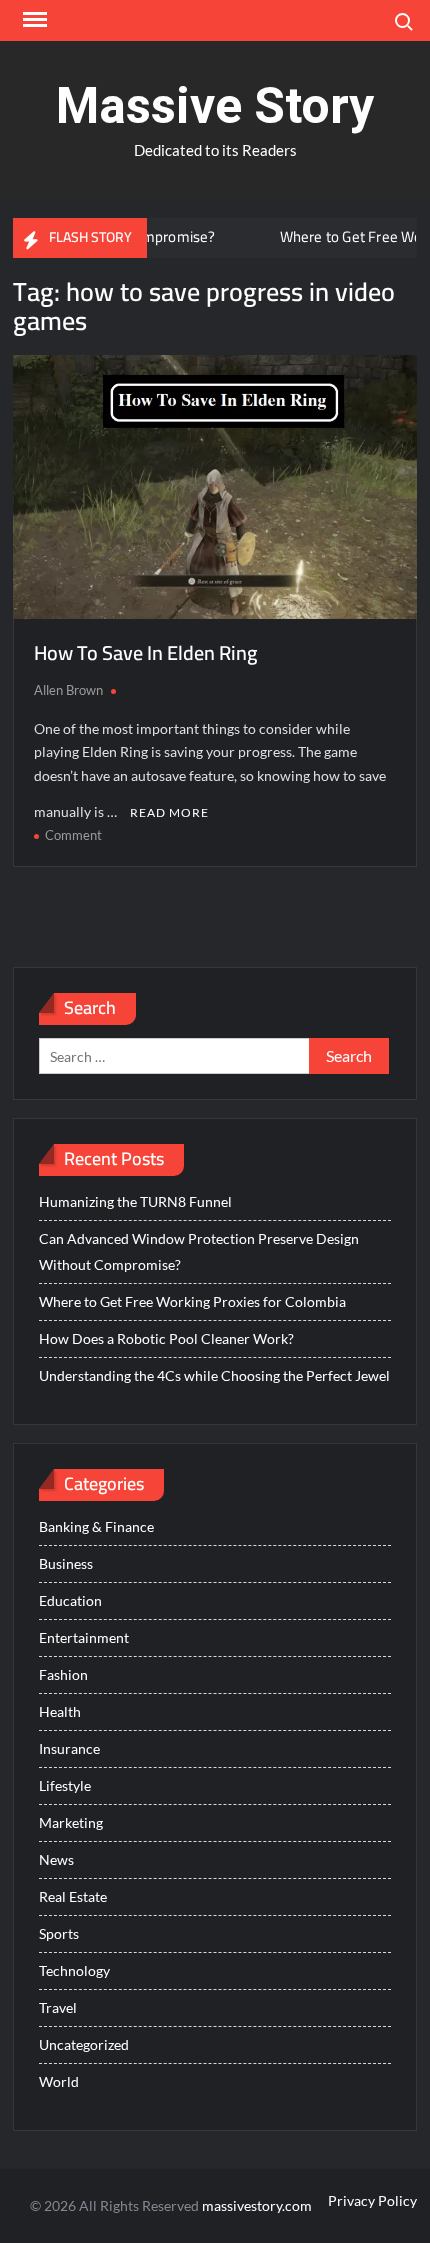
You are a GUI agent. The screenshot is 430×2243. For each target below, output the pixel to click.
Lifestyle (65, 1785)
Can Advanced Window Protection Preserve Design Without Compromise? (199, 1251)
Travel (58, 2007)
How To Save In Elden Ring (145, 652)
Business (66, 1563)
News (56, 1859)
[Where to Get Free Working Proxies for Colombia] (230, 236)
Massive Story (215, 106)
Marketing (71, 1822)
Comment (73, 835)
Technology (74, 1970)
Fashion (63, 1674)
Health (60, 1711)
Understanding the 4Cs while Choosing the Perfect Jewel (214, 1375)
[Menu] (33, 20)
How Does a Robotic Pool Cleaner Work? (166, 1338)
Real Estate (73, 1896)
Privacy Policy (372, 2200)
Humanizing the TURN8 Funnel (135, 1201)
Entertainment (84, 1637)
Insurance (69, 1748)
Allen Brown (68, 690)
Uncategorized (84, 2044)
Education (70, 1600)
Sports (59, 1933)
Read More (169, 812)
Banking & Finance (96, 1526)
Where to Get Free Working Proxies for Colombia (192, 1301)
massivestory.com (257, 2205)
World (59, 2081)
